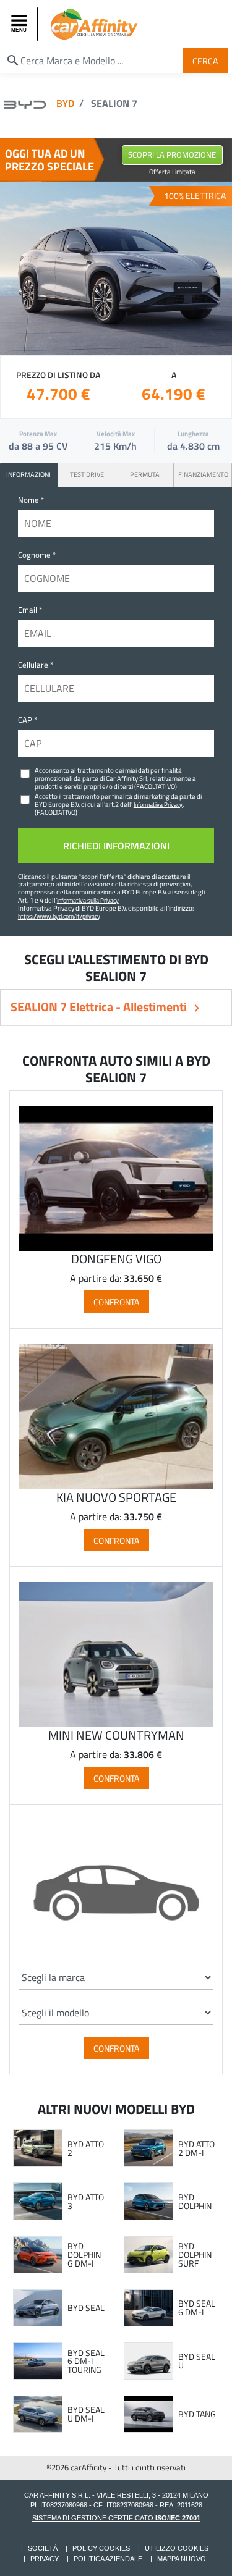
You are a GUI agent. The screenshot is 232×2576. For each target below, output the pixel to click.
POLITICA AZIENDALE (108, 2559)
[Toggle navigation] (20, 24)
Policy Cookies (101, 2548)
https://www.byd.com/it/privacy (59, 916)
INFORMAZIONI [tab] (28, 474)
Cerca (205, 60)
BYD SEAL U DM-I (86, 2414)
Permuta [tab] (145, 474)
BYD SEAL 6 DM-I (197, 2308)
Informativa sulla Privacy (88, 900)
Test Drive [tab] (87, 474)
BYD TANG (197, 2414)
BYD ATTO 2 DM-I (196, 2148)
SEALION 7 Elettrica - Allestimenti (100, 1007)
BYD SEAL (86, 2308)
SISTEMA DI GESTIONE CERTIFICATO (116, 2518)
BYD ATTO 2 (86, 2148)
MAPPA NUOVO (182, 2559)
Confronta (116, 1302)
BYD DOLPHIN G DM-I (84, 2254)
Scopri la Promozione (172, 154)
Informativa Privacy (158, 804)
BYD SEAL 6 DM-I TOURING (86, 2361)
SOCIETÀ (43, 2548)
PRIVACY (45, 2559)
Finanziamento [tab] (203, 474)
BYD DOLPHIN (195, 2201)
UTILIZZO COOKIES (177, 2548)
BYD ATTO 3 (86, 2201)
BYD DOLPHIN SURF (195, 2254)
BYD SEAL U (197, 2361)
